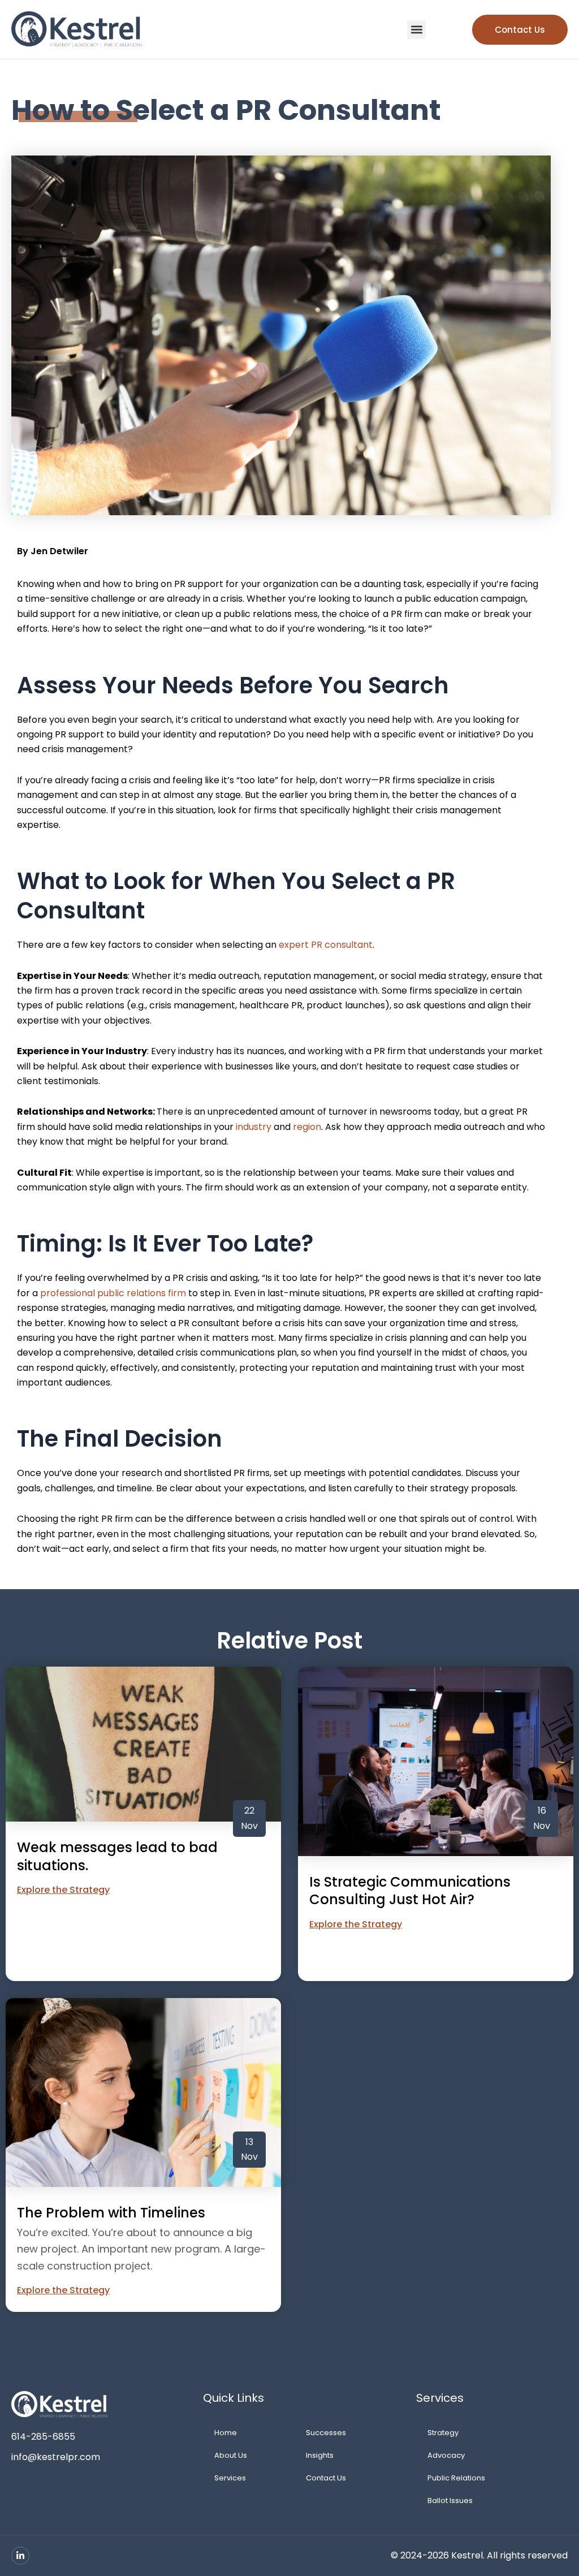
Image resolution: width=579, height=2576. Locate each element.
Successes (326, 2433)
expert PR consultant (326, 945)
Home (226, 2433)
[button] (416, 30)
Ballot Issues (450, 2501)
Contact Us (326, 2478)
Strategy (443, 2433)
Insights (320, 2455)
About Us (231, 2455)
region (307, 1127)
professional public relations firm (113, 1293)
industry (254, 1127)
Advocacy (446, 2455)
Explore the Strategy (63, 1890)
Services (230, 2478)
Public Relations (456, 2478)
